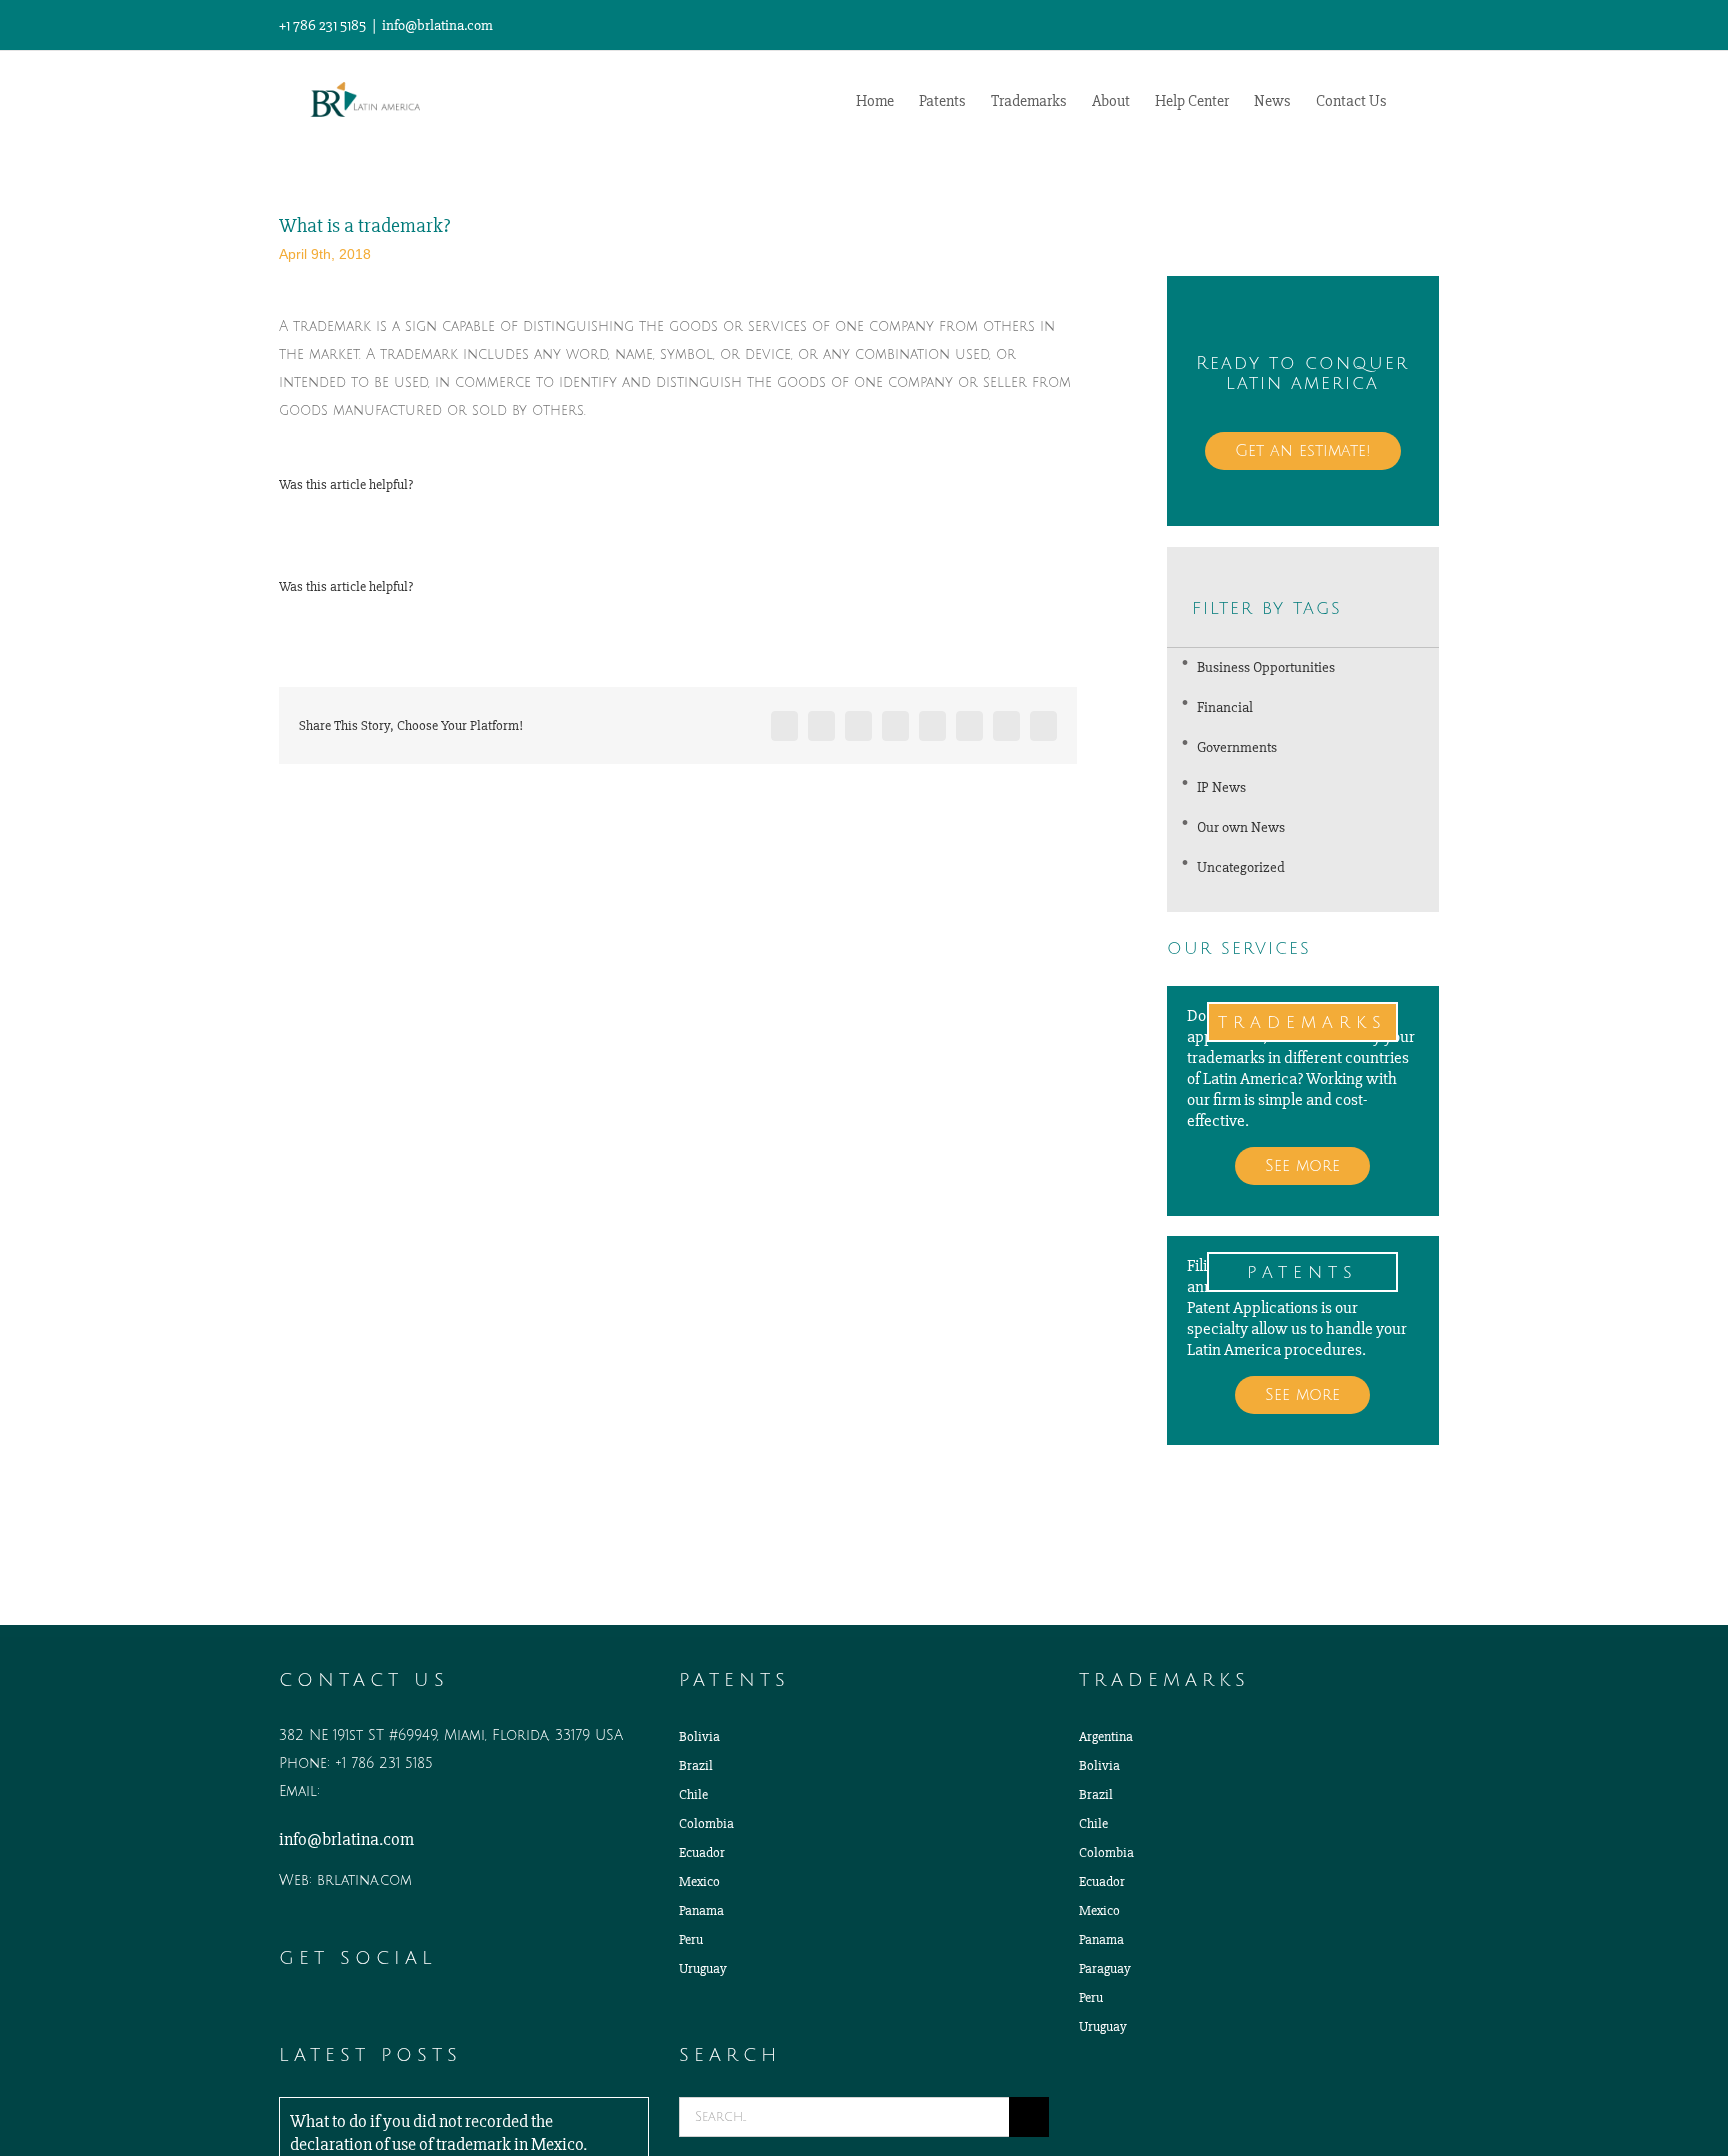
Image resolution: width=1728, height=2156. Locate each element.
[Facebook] (341, 2013)
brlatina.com (364, 1880)
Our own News (1241, 827)
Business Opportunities (1266, 667)
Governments (1237, 747)
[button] (1418, 99)
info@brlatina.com (437, 25)
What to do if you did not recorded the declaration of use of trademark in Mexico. (438, 2132)
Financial (1225, 707)
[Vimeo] (369, 2013)
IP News (1221, 787)
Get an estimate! (1303, 451)
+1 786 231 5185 (384, 1763)
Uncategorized (1241, 867)
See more (1302, 1166)
